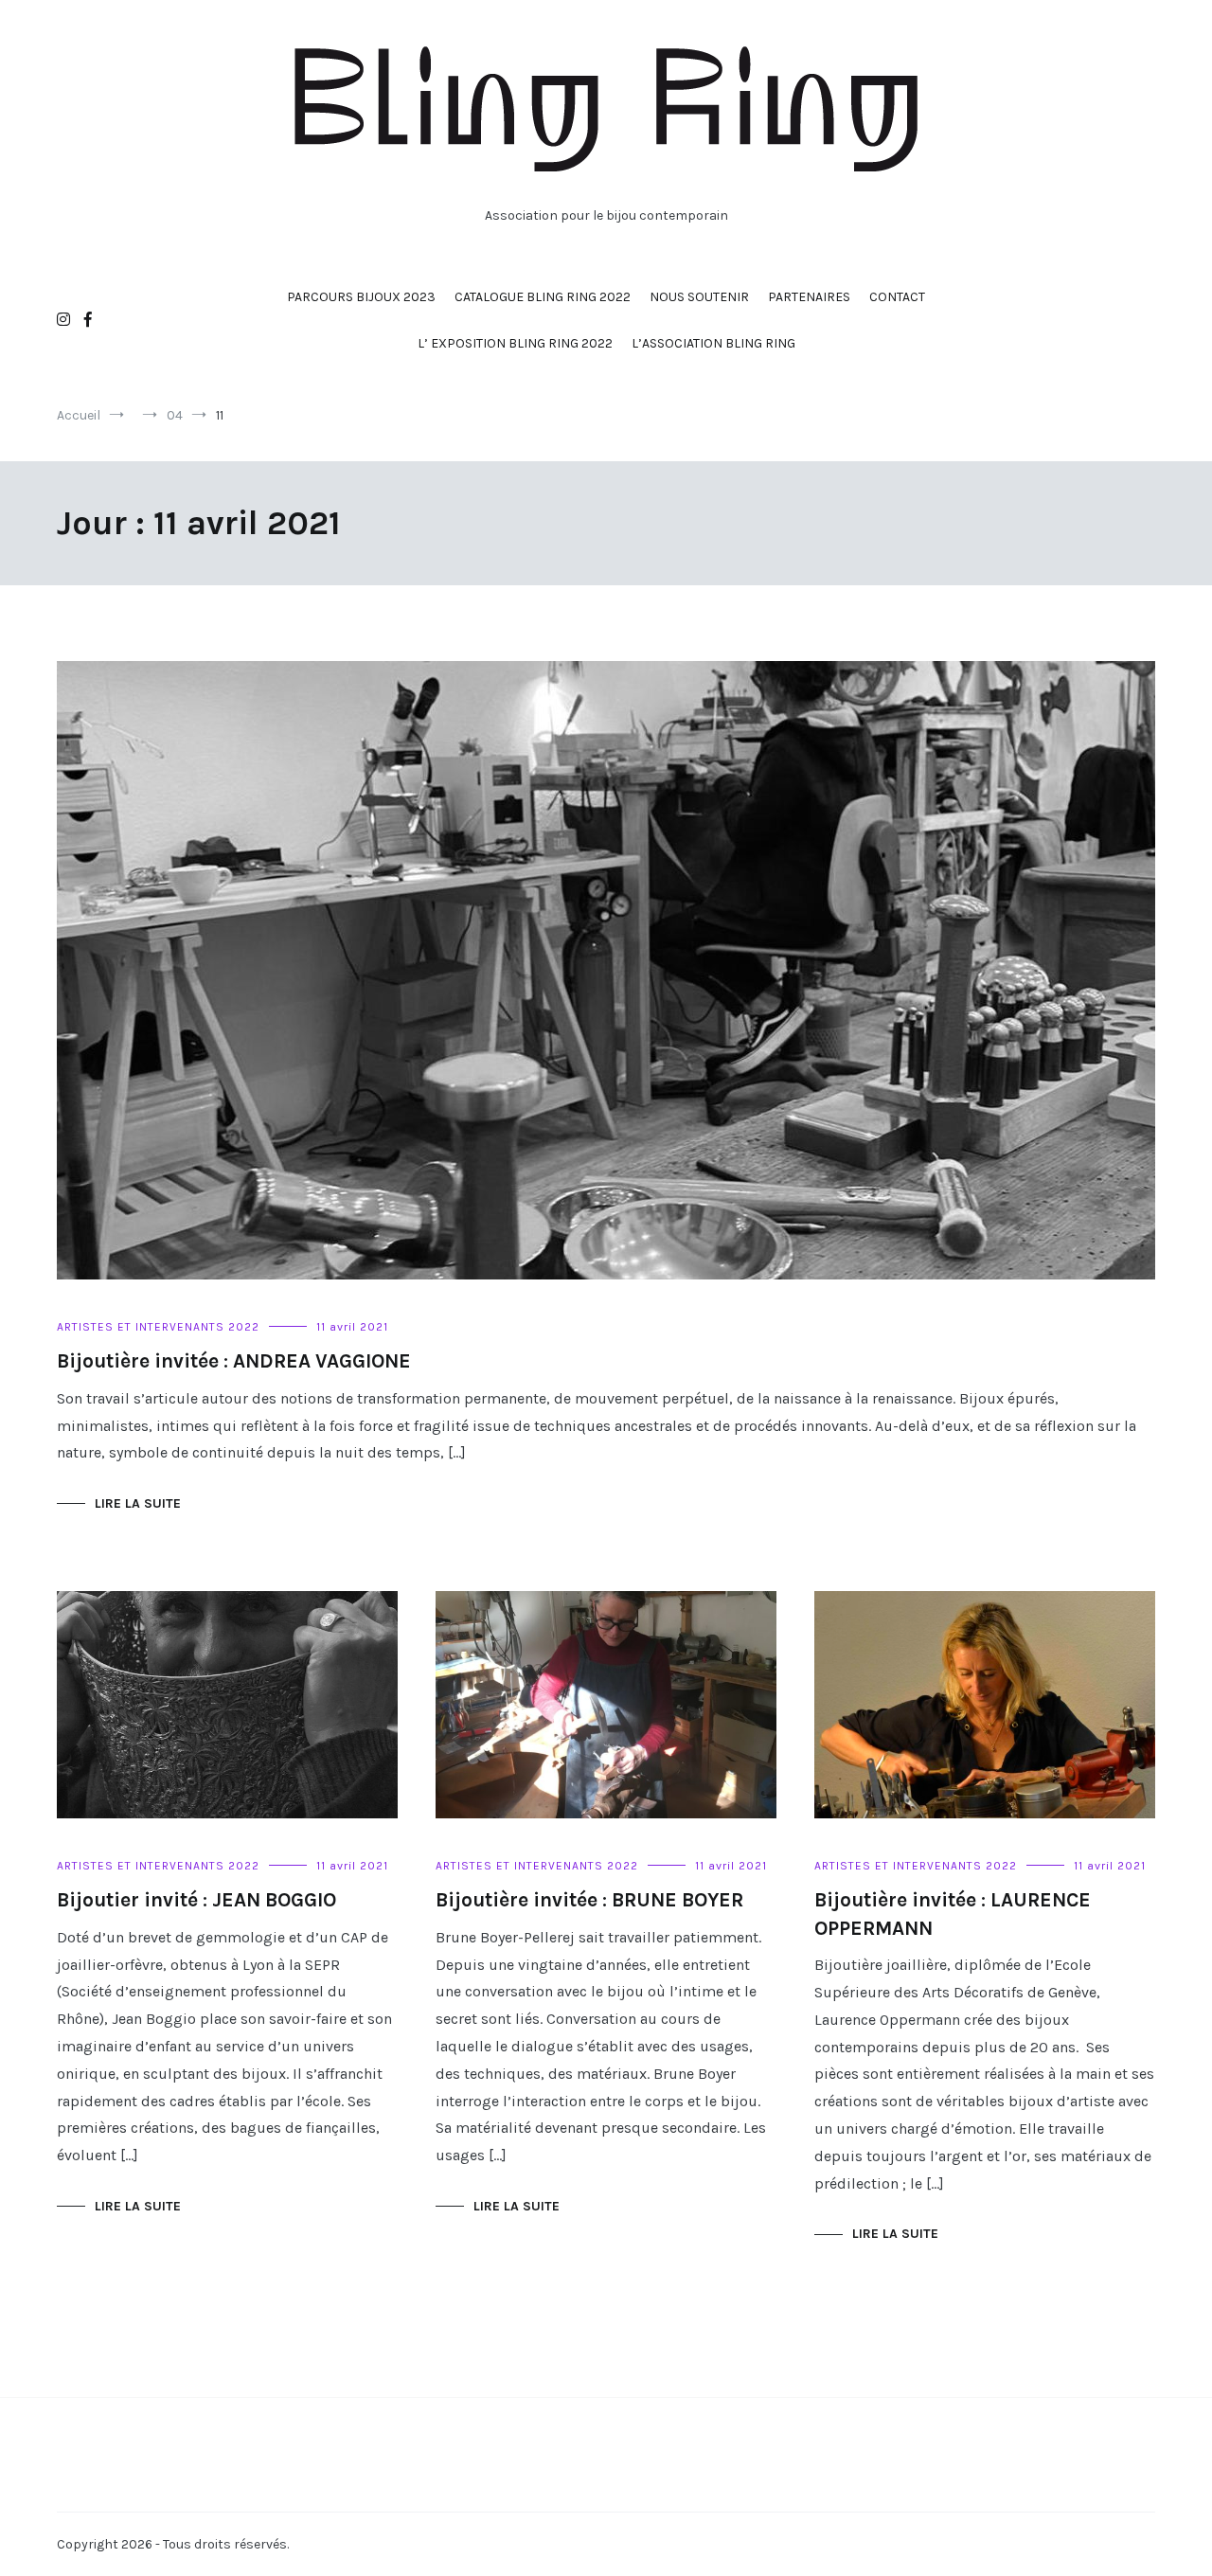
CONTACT (897, 297)
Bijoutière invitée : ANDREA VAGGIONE (234, 1361)
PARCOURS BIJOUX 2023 (361, 297)
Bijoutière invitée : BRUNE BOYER (589, 1900)
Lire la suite (138, 1503)
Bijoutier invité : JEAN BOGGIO (196, 1900)
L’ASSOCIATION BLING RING (713, 343)
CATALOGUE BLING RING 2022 (543, 297)
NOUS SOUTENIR (699, 297)
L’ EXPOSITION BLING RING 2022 (515, 343)
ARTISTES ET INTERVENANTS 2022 (158, 1327)
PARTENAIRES (809, 297)
